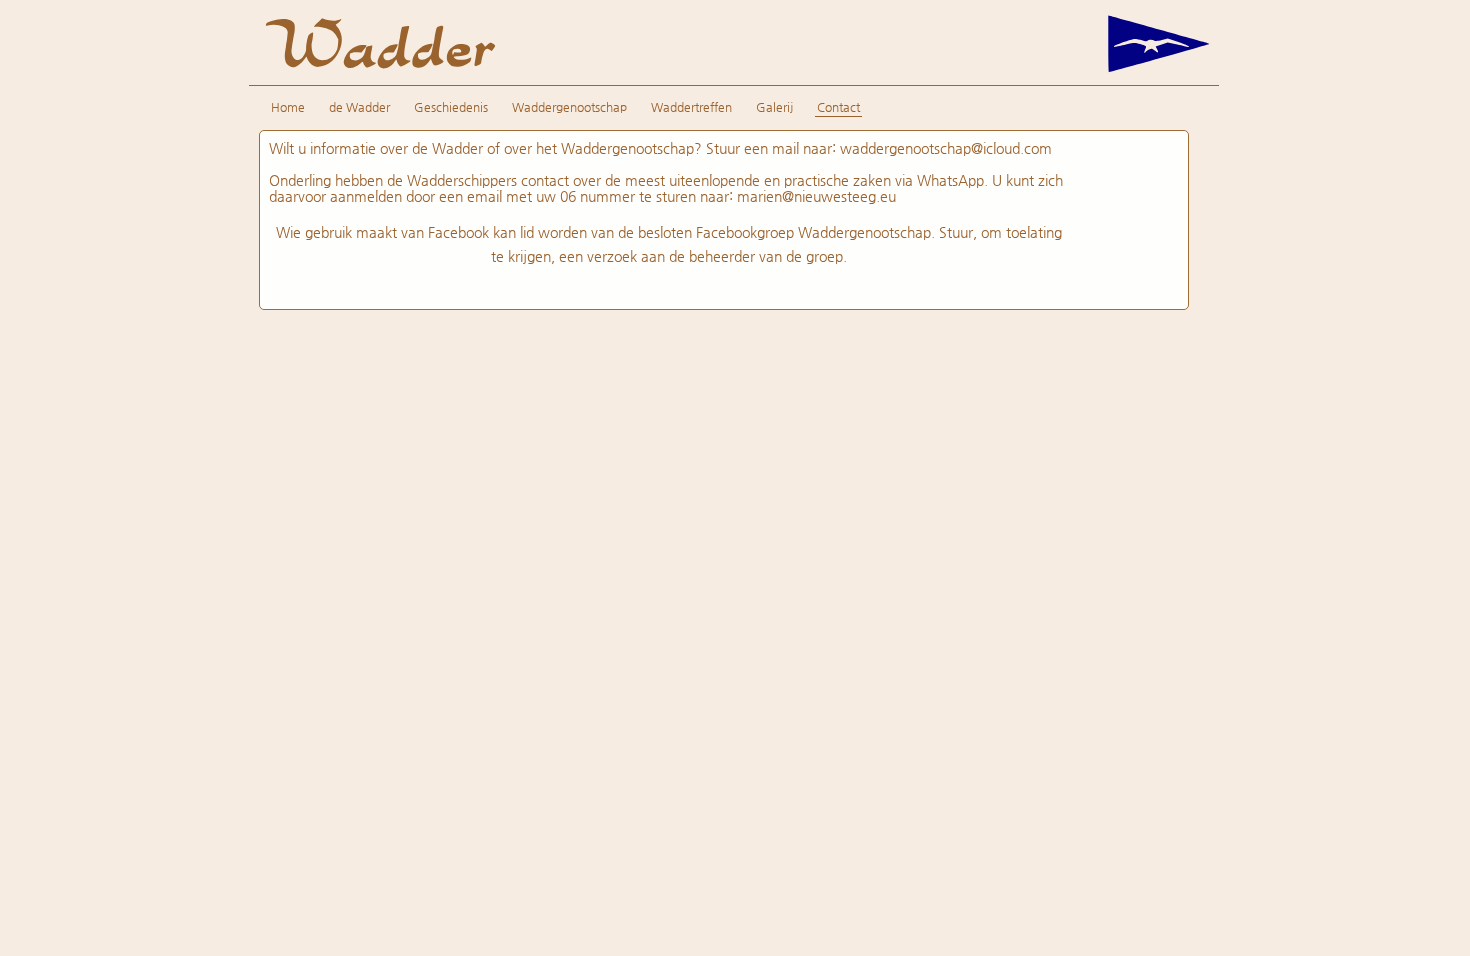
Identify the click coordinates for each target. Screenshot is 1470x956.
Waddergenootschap (569, 107)
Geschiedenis (451, 107)
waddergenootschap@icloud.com (946, 148)
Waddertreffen (691, 107)
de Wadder (359, 107)
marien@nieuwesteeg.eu (816, 196)
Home (288, 107)
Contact (838, 107)
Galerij (774, 107)
